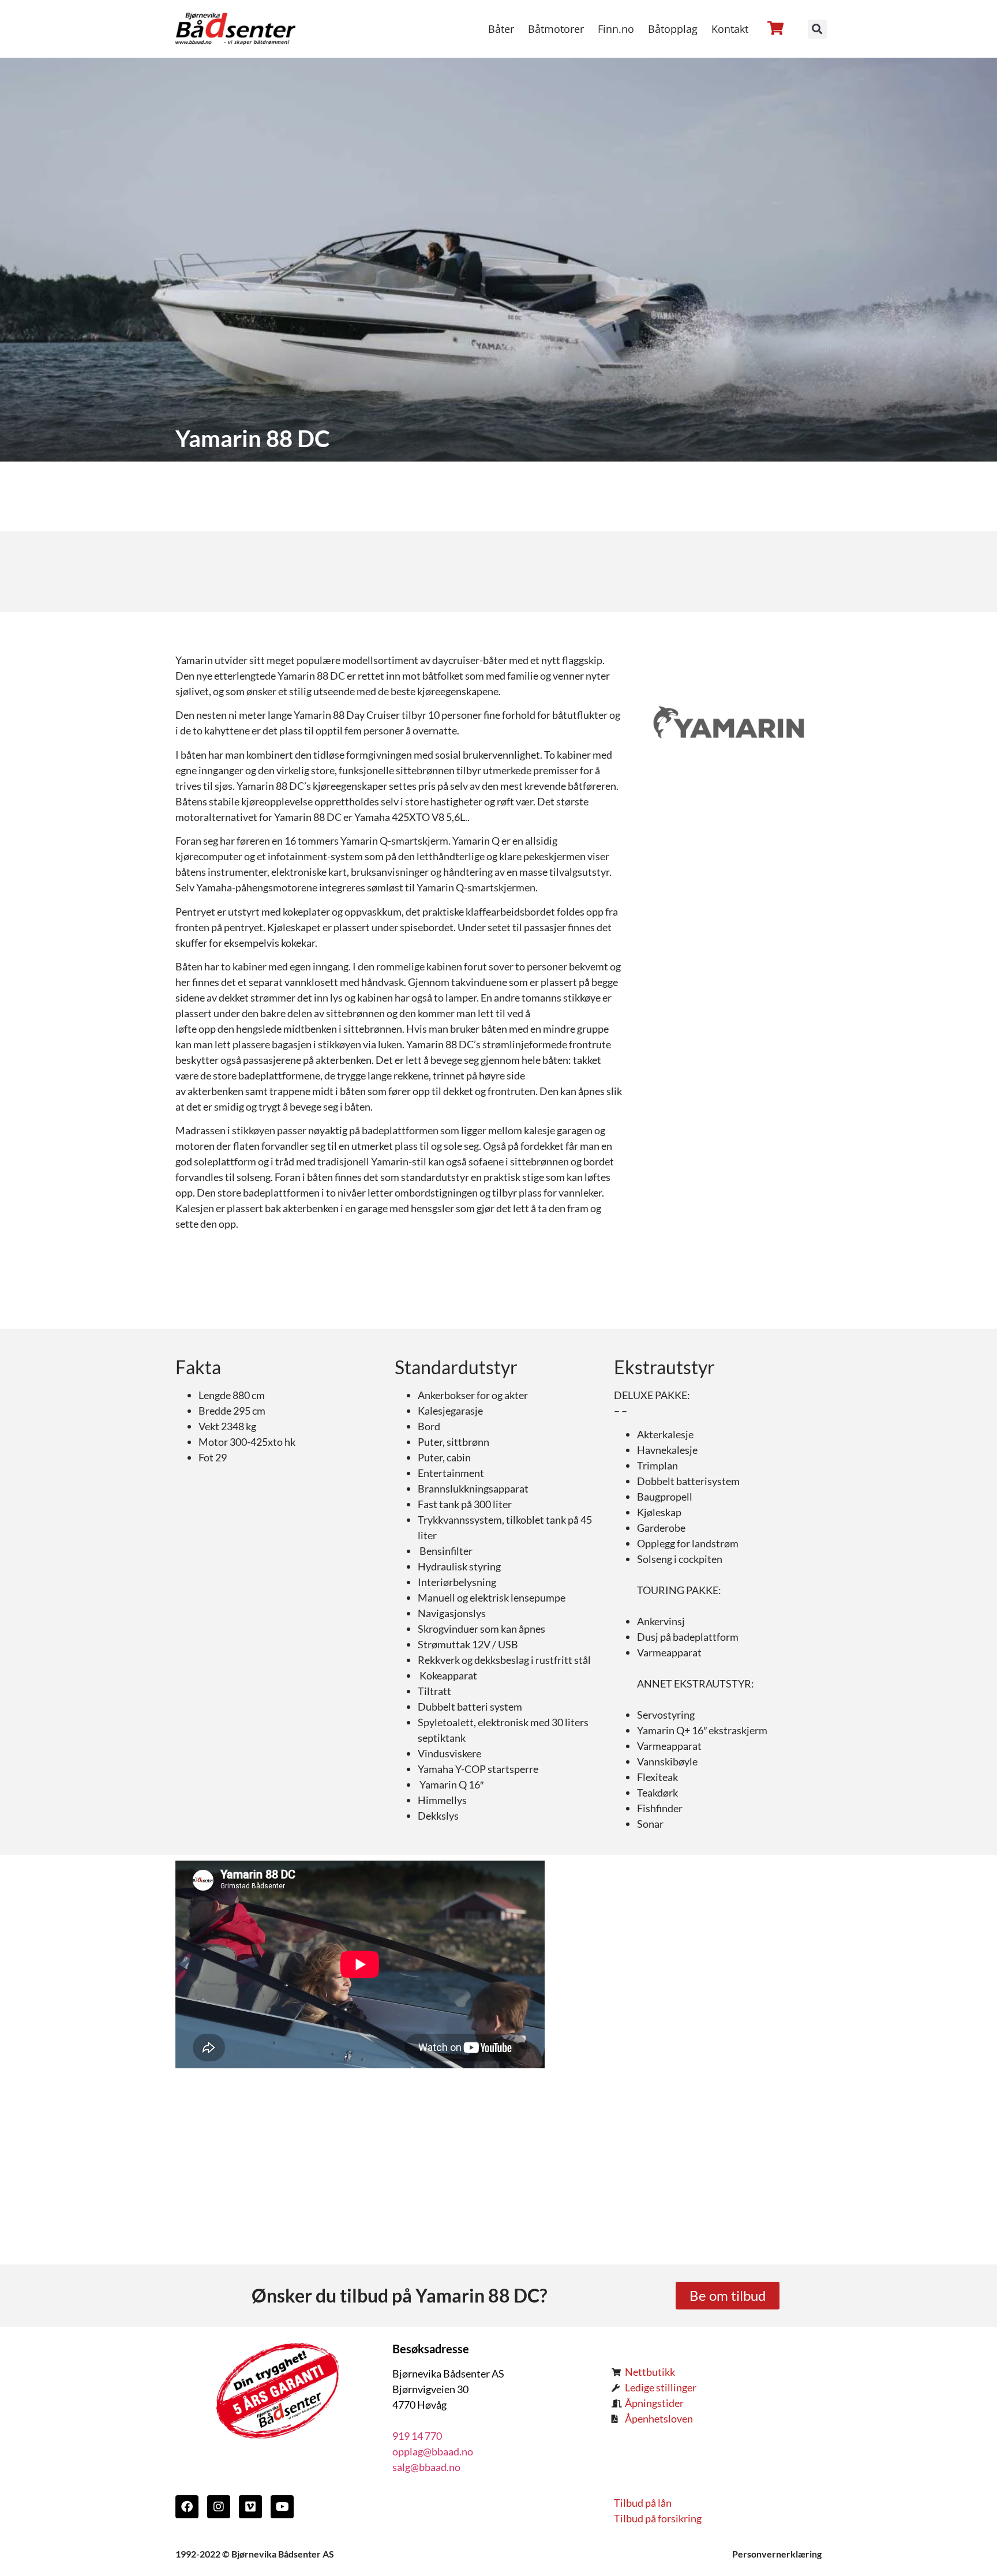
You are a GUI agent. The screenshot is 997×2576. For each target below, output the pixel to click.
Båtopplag (673, 29)
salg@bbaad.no (426, 2467)
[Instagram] (219, 2507)
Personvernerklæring (777, 2554)
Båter (501, 29)
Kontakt (730, 29)
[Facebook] (187, 2507)
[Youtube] (282, 2507)
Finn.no (616, 29)
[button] (817, 29)
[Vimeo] (250, 2507)
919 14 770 (417, 2436)
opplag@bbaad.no (433, 2451)
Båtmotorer (556, 29)
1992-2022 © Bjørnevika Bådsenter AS (255, 2554)
